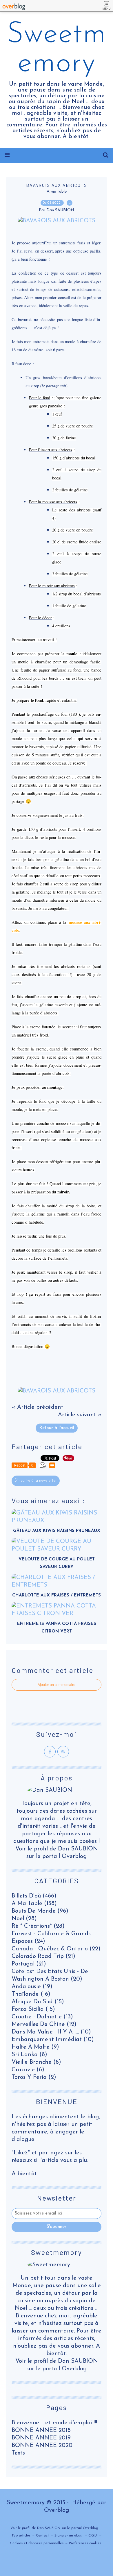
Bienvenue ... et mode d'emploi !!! (54, 2423)
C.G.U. (93, 2536)
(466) (34, 1896)
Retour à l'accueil (57, 1428)
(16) (31, 1994)
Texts (18, 2453)
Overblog (57, 2510)
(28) (24, 1919)
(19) (32, 1987)
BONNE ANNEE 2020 (42, 2446)
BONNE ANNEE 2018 (41, 2430)
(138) (34, 1904)
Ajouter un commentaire (57, 1685)
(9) (35, 2047)
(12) (44, 2024)
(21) (43, 1956)
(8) (29, 2055)
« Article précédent (38, 1407)
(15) (38, 2002)
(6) (28, 2070)
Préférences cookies (85, 2543)
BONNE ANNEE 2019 (41, 2438)
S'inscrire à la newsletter (36, 1481)
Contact (42, 2536)
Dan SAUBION (78, 2361)
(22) (56, 1949)
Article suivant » (80, 1415)
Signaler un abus (69, 2536)
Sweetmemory (57, 49)
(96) (40, 1911)
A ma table (57, 192)
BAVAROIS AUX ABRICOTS (57, 185)
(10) (51, 2032)
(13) (42, 2017)
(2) (34, 2077)
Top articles (21, 2536)
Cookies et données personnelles (37, 2543)
